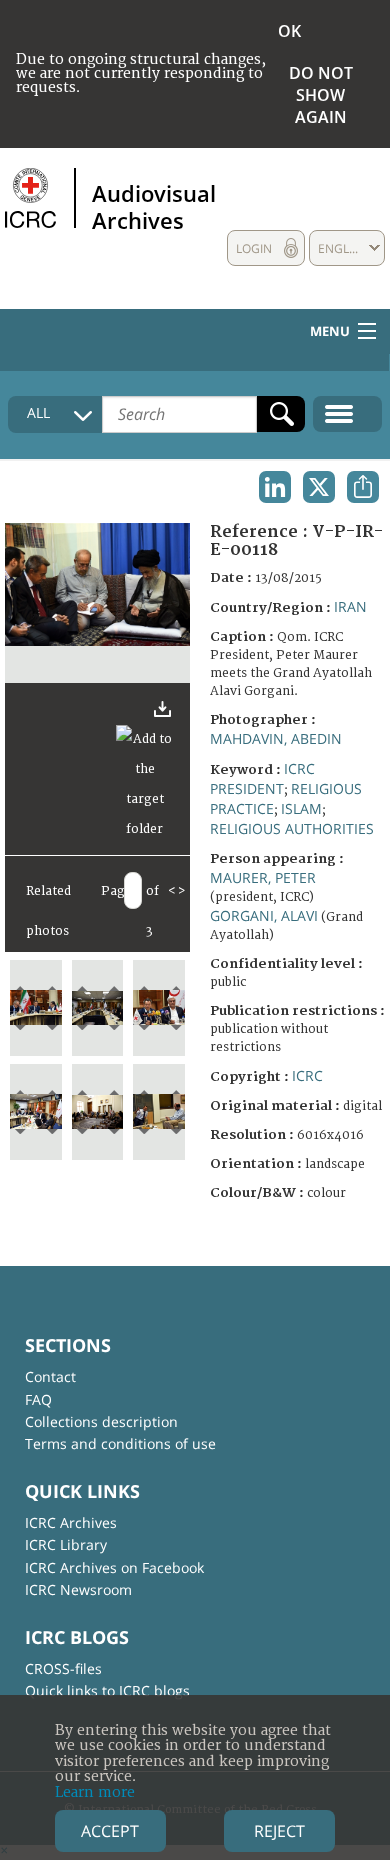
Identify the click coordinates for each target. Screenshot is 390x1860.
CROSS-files (63, 1668)
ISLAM (301, 808)
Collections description (101, 1421)
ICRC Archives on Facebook (114, 1567)
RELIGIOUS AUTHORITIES (292, 828)
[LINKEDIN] (275, 487)
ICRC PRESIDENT (262, 778)
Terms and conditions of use (120, 1443)
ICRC (307, 1075)
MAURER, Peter (263, 877)
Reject (279, 1831)
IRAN (350, 606)
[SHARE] (363, 487)
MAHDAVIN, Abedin (276, 738)
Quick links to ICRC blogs (107, 1690)
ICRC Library (66, 1544)
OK (289, 31)
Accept (110, 1831)
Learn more (95, 1792)
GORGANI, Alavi (264, 915)
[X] (319, 487)
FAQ (38, 1399)
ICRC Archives (71, 1522)
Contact (50, 1376)
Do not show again (321, 95)
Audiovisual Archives (154, 206)
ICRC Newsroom (78, 1589)
